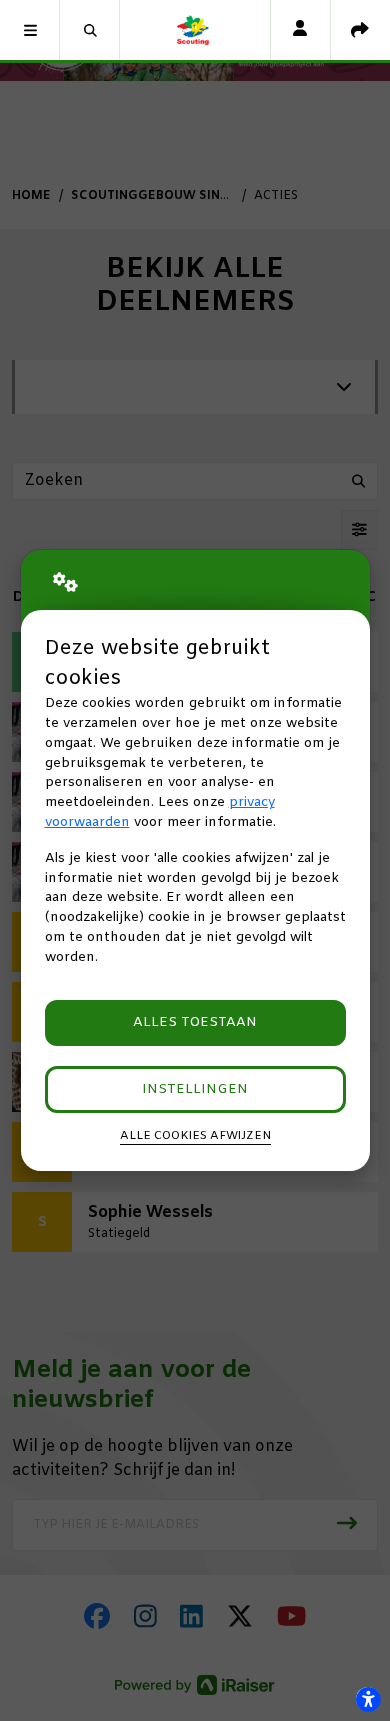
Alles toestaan (195, 1022)
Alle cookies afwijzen (195, 1136)
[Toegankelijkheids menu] (368, 1699)
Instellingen (195, 1089)
